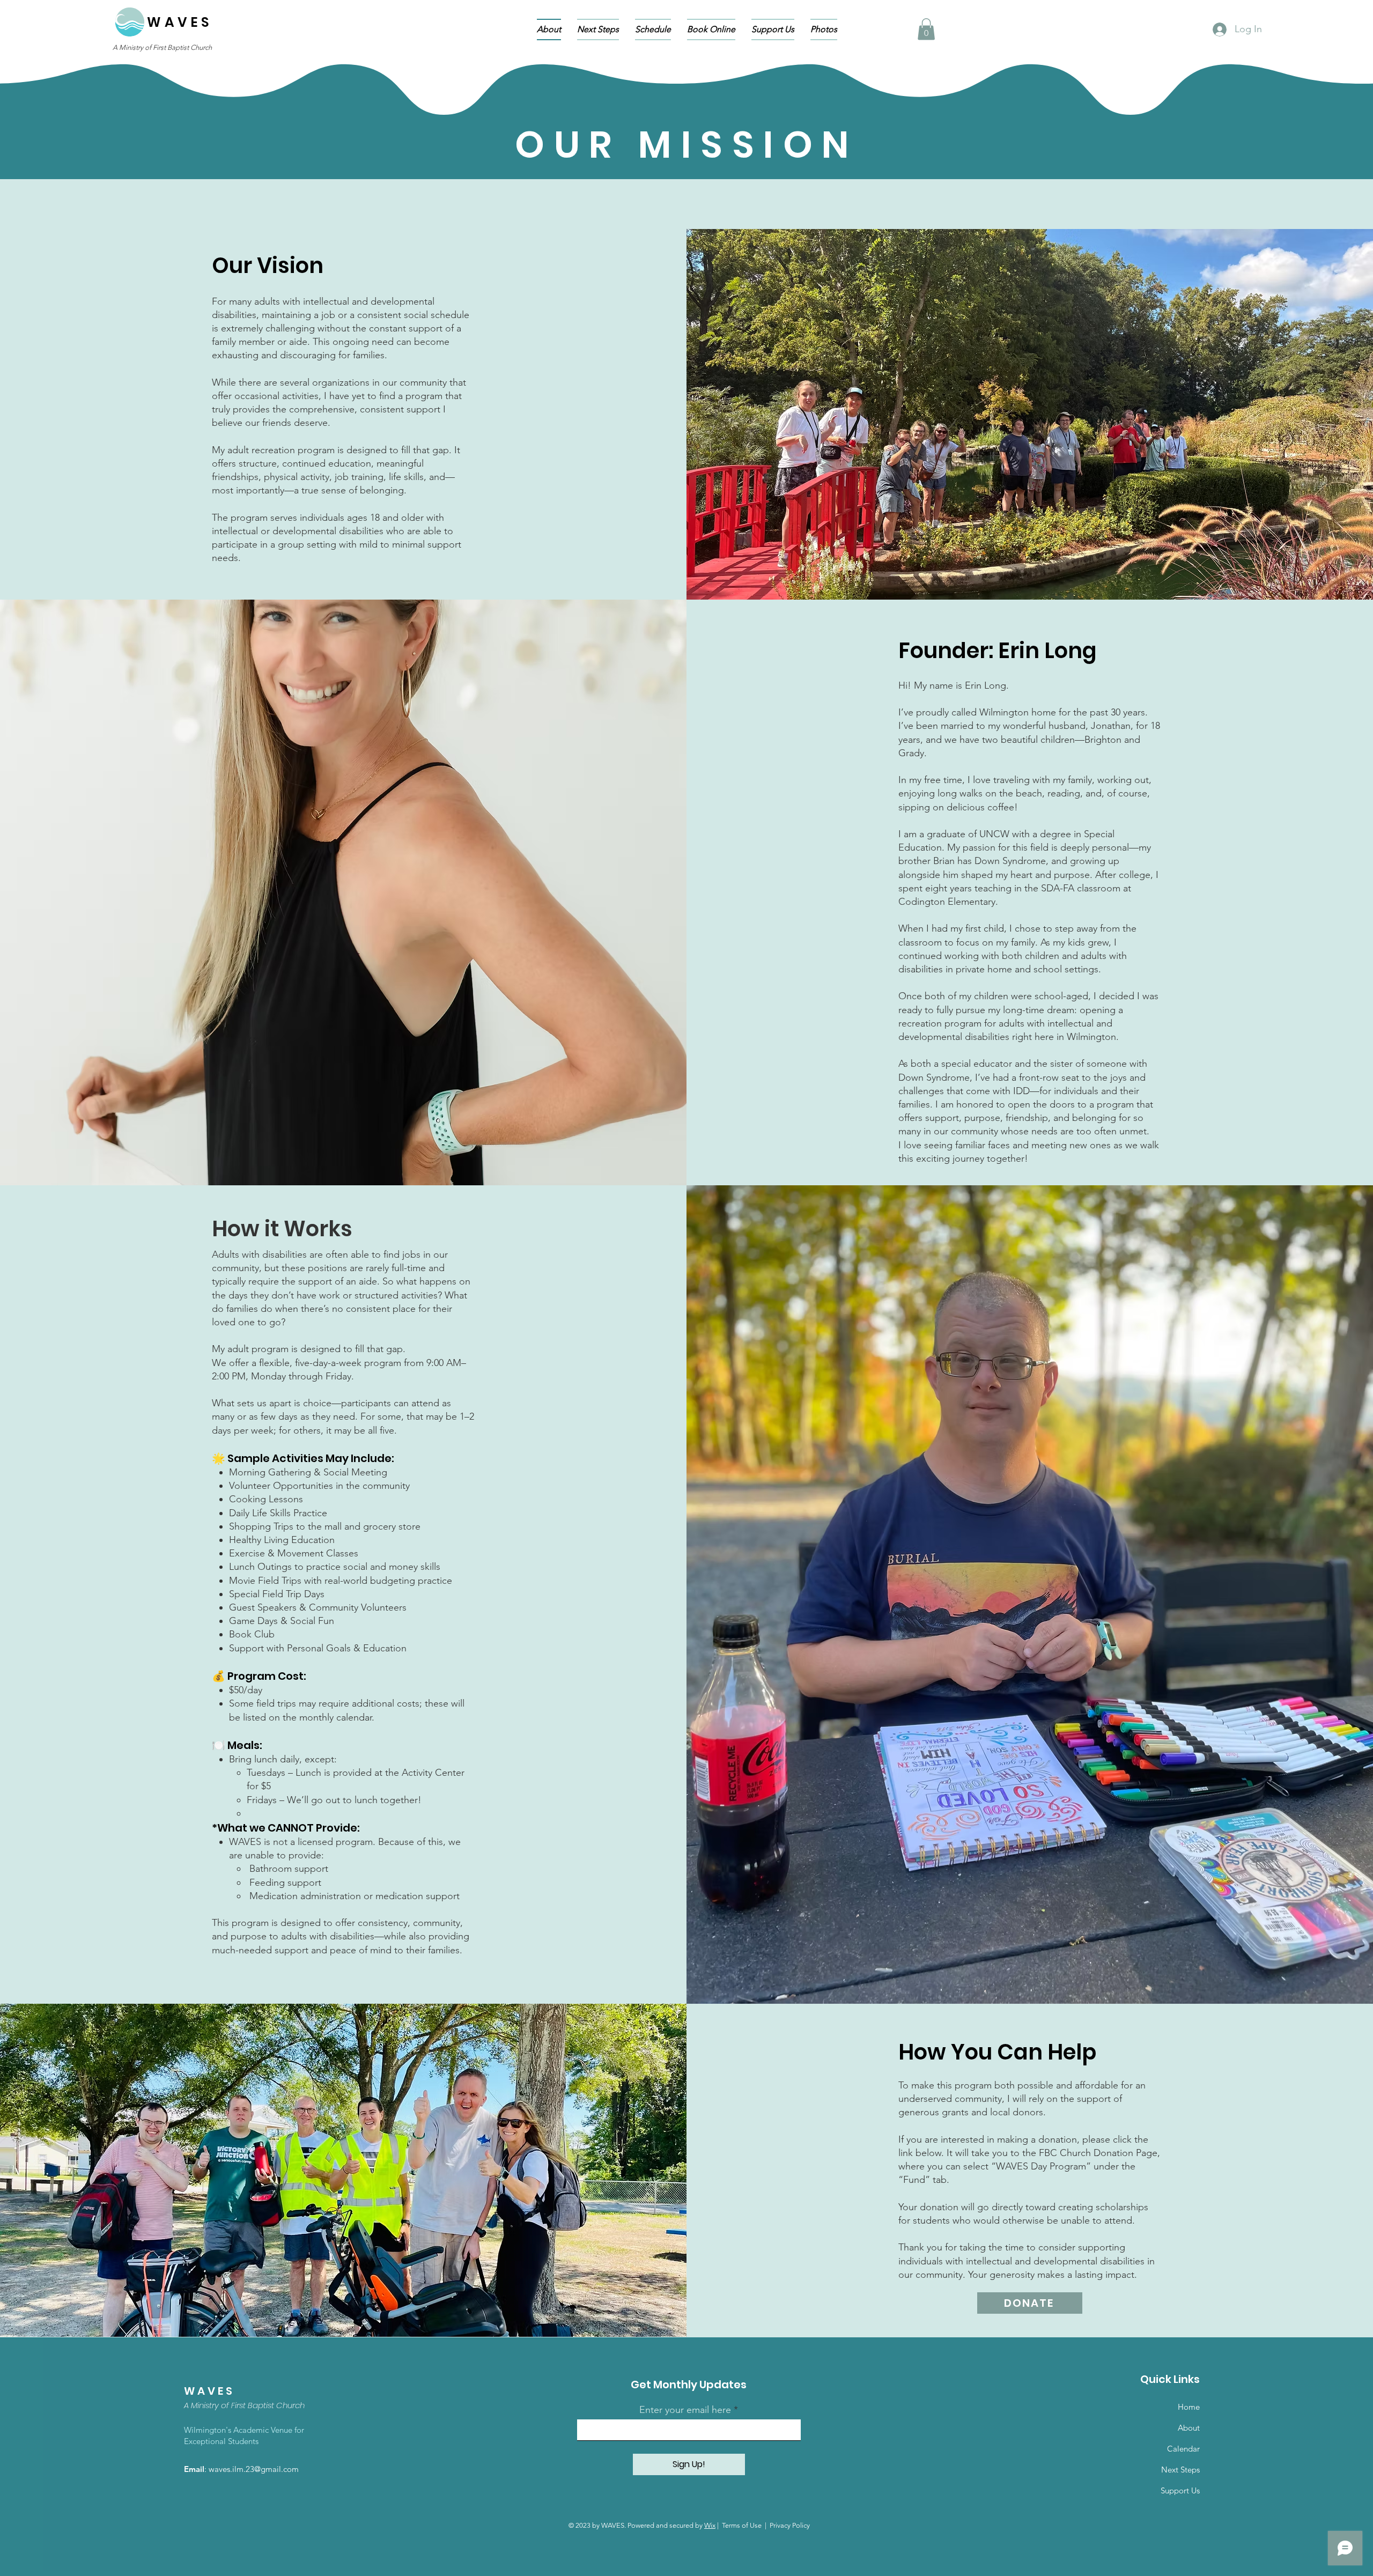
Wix (710, 2525)
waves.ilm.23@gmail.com (254, 2469)
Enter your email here (685, 2410)
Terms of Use (742, 2525)
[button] (926, 29)
